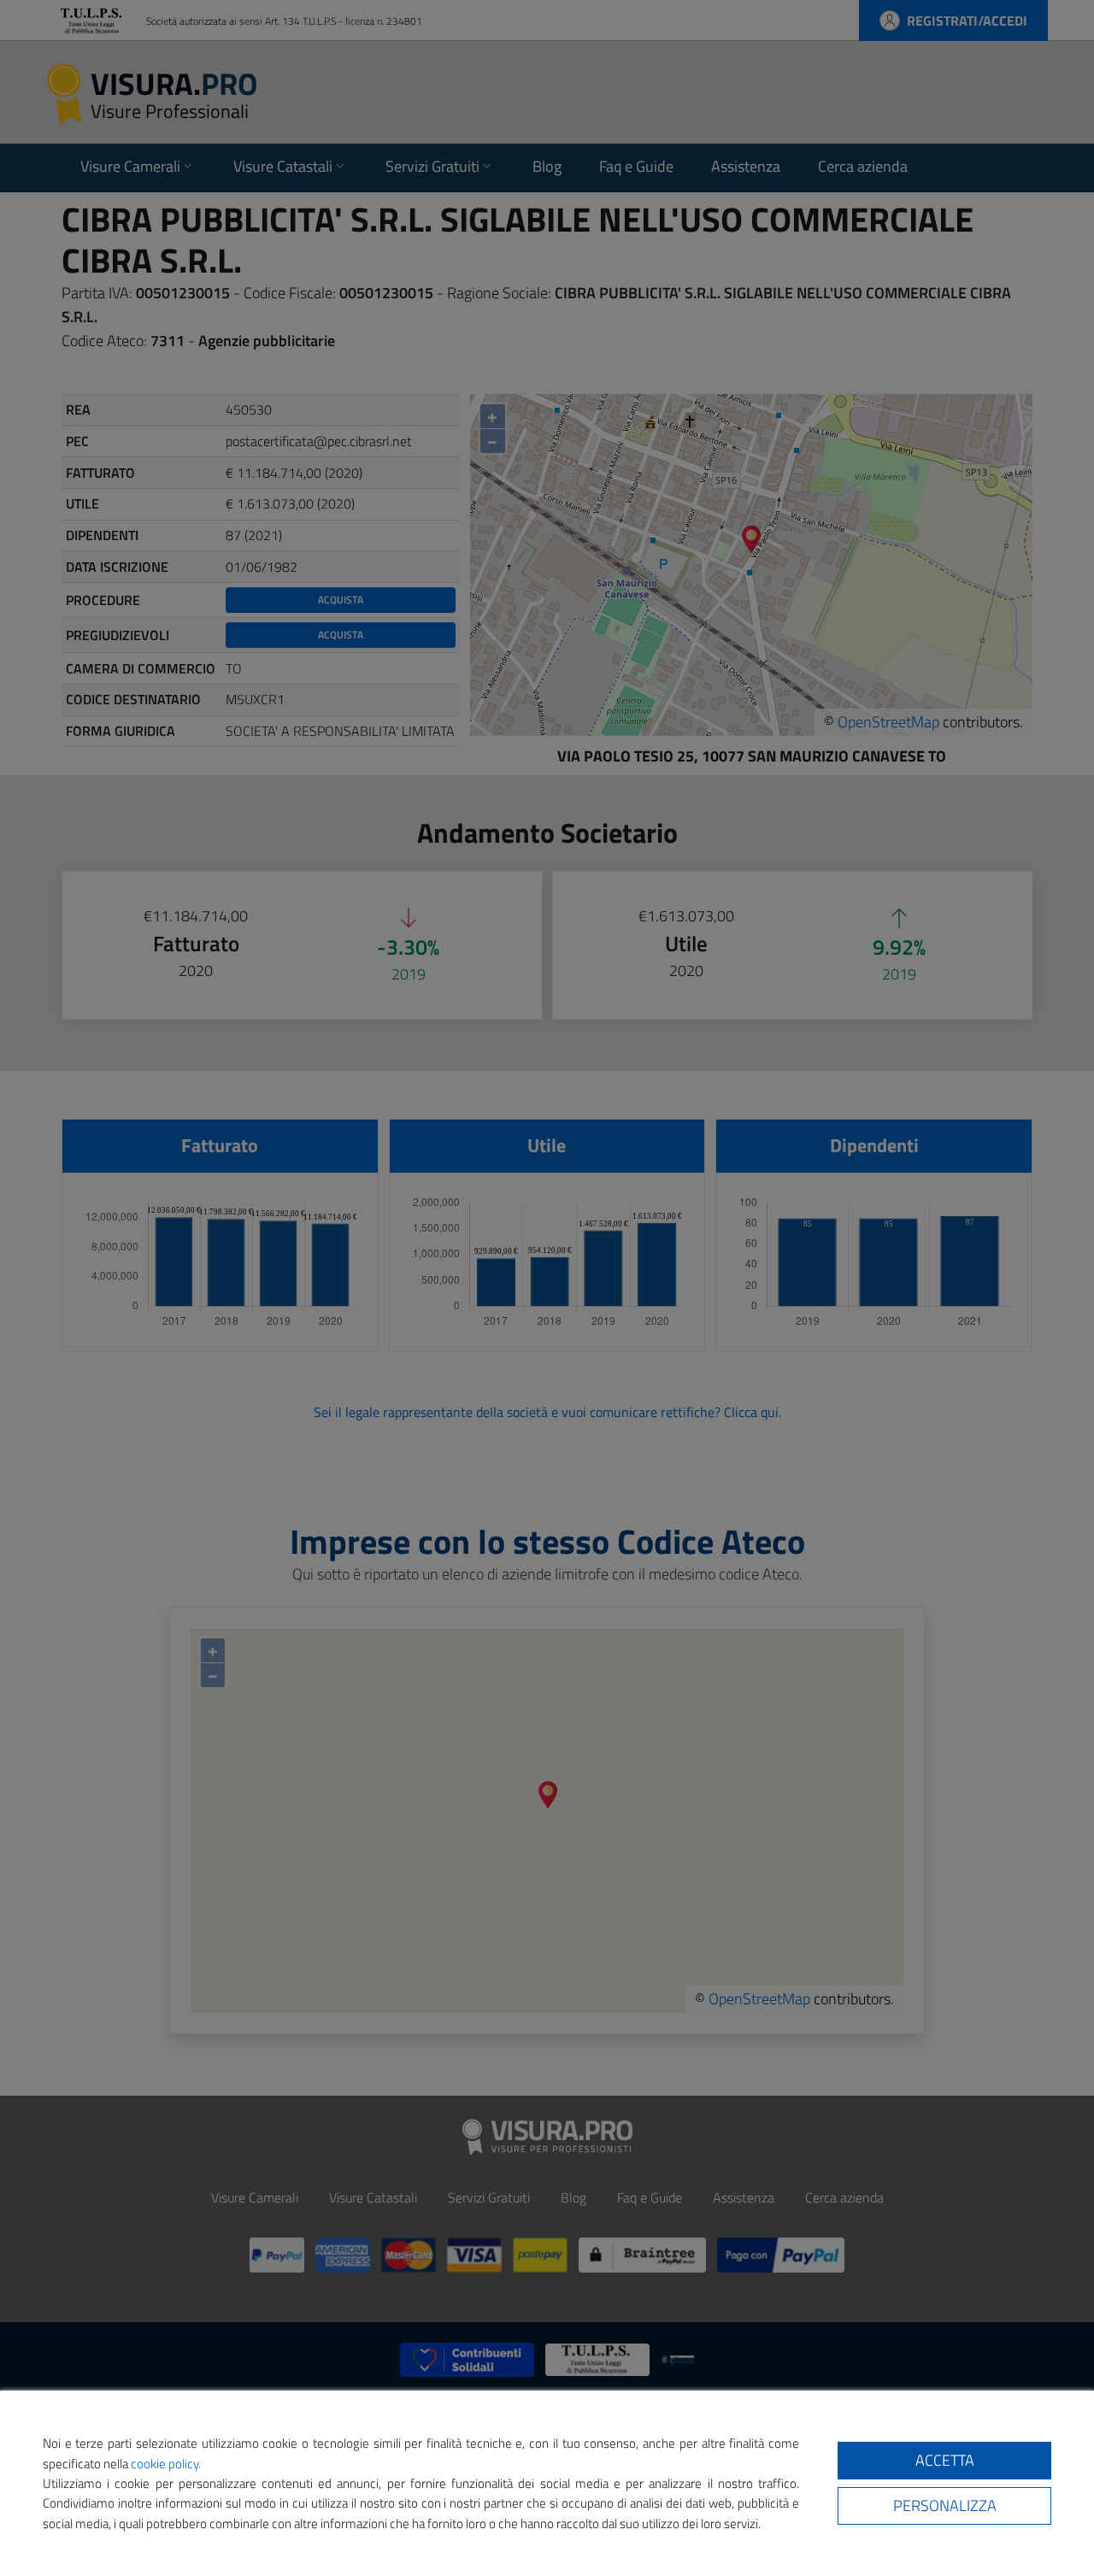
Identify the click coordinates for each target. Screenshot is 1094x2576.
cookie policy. (166, 2464)
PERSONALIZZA (945, 2505)
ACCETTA (945, 2460)
